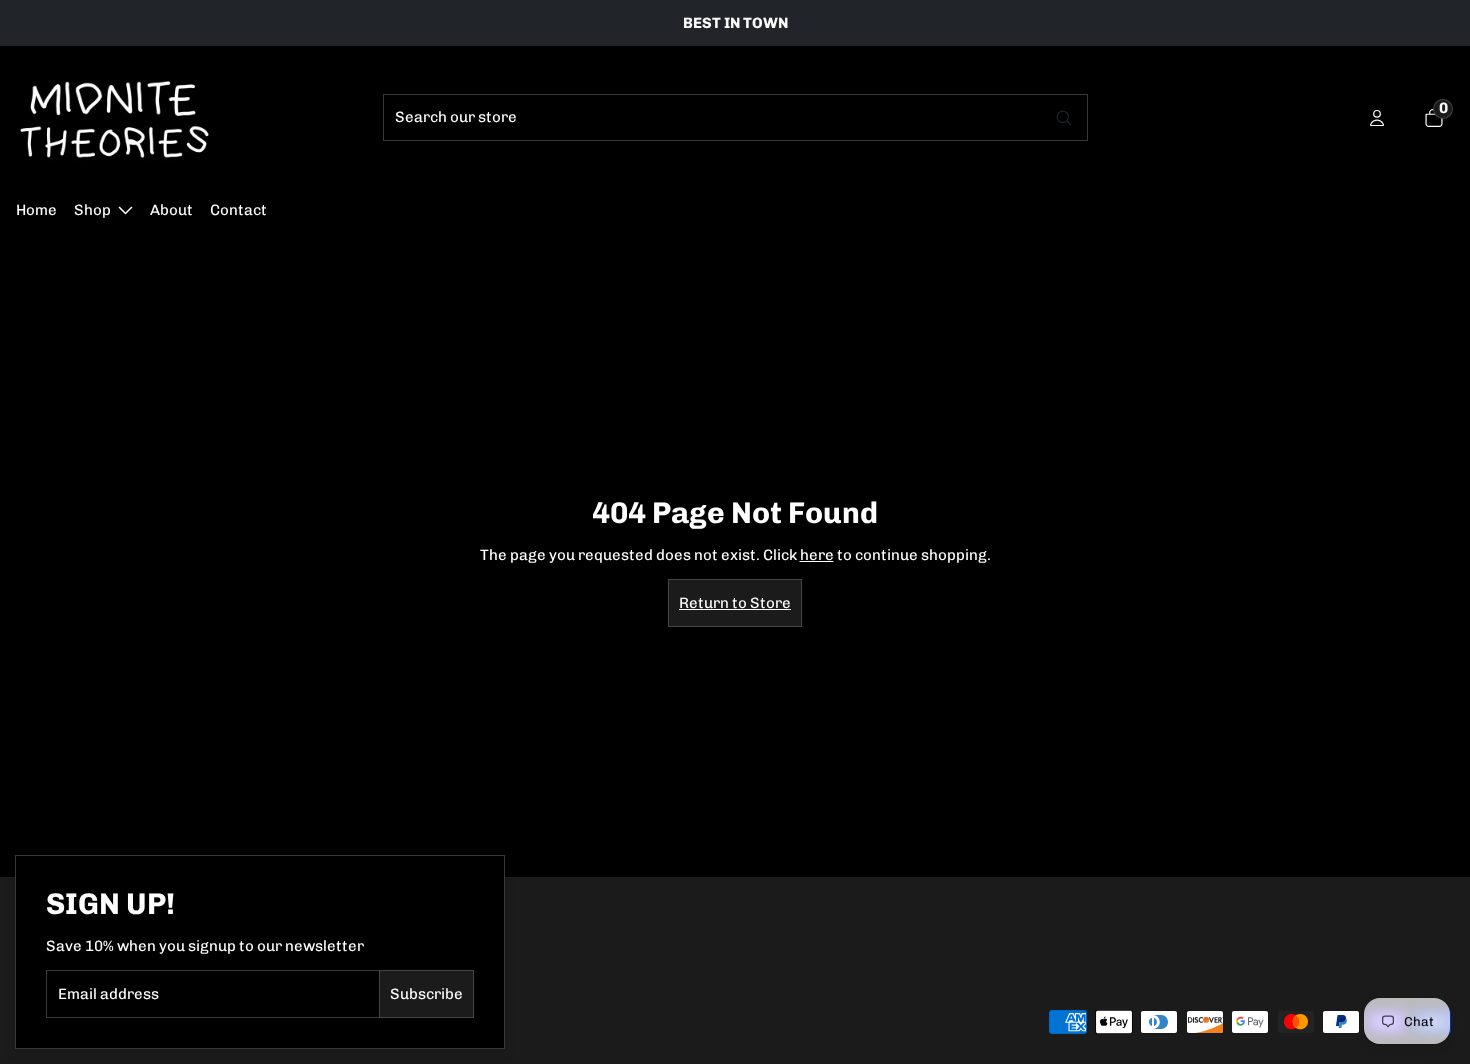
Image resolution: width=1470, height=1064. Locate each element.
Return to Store (735, 603)
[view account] (1377, 118)
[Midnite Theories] (115, 118)
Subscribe (426, 994)
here (817, 555)
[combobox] (713, 117)
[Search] (1065, 117)
